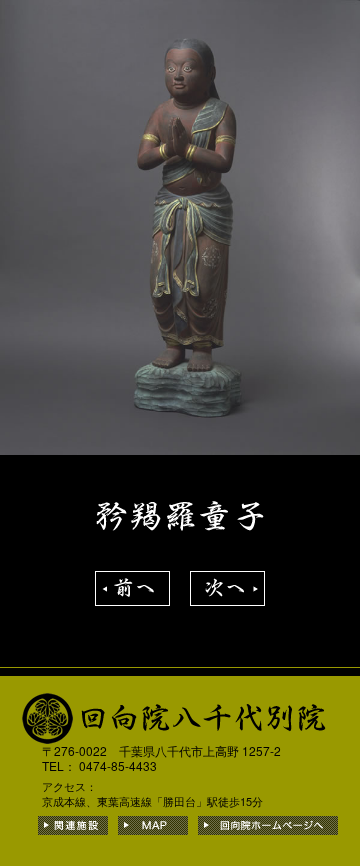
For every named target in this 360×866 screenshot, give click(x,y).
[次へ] (227, 581)
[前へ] (132, 581)
